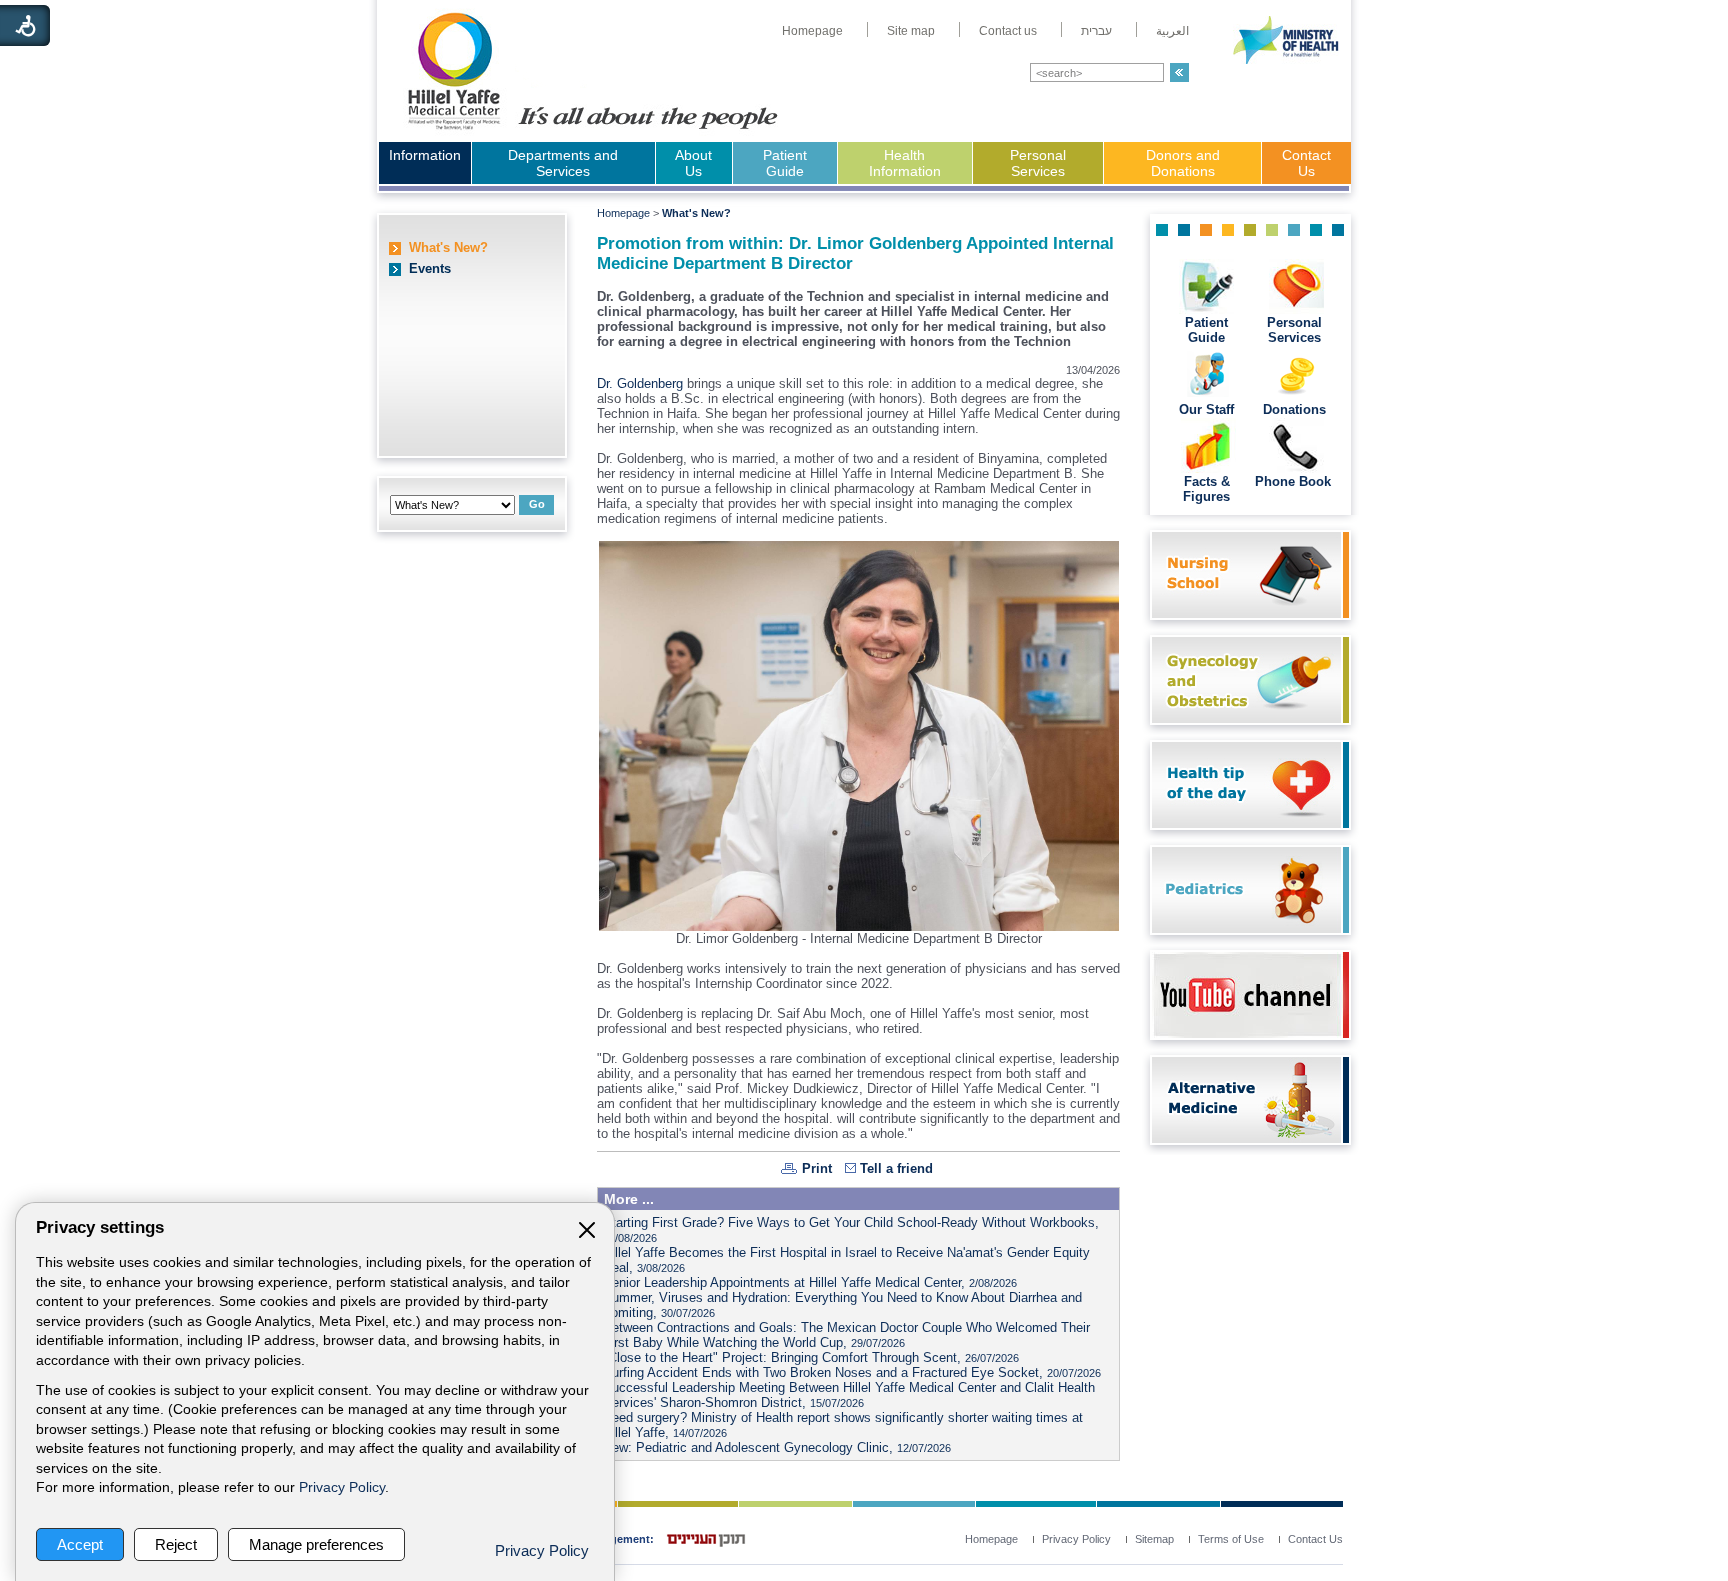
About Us (693, 163)
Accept (80, 1544)
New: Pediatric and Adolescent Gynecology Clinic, (777, 1447)
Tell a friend (896, 1168)
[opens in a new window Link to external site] (1245, 1033)
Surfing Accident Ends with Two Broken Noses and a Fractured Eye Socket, (852, 1372)
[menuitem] (812, 31)
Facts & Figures (1206, 489)
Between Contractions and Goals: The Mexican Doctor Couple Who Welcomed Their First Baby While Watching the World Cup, (846, 1335)
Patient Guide (785, 163)
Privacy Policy (342, 1487)
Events (430, 268)
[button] (1179, 72)
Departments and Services (563, 163)
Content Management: (595, 1539)
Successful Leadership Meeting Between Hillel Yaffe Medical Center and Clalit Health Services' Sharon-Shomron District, (849, 1395)
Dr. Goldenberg (640, 383)
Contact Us (1306, 163)
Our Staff (1206, 409)
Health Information (905, 163)
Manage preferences (316, 1544)
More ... (629, 1199)
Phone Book (1295, 481)
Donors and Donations (1183, 163)
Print (817, 1168)
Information (425, 155)
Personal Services (1038, 163)
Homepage (623, 213)
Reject (176, 1544)
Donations (1294, 409)
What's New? (448, 247)
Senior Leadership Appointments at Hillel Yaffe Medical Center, (810, 1282)
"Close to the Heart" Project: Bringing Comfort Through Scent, (811, 1357)
